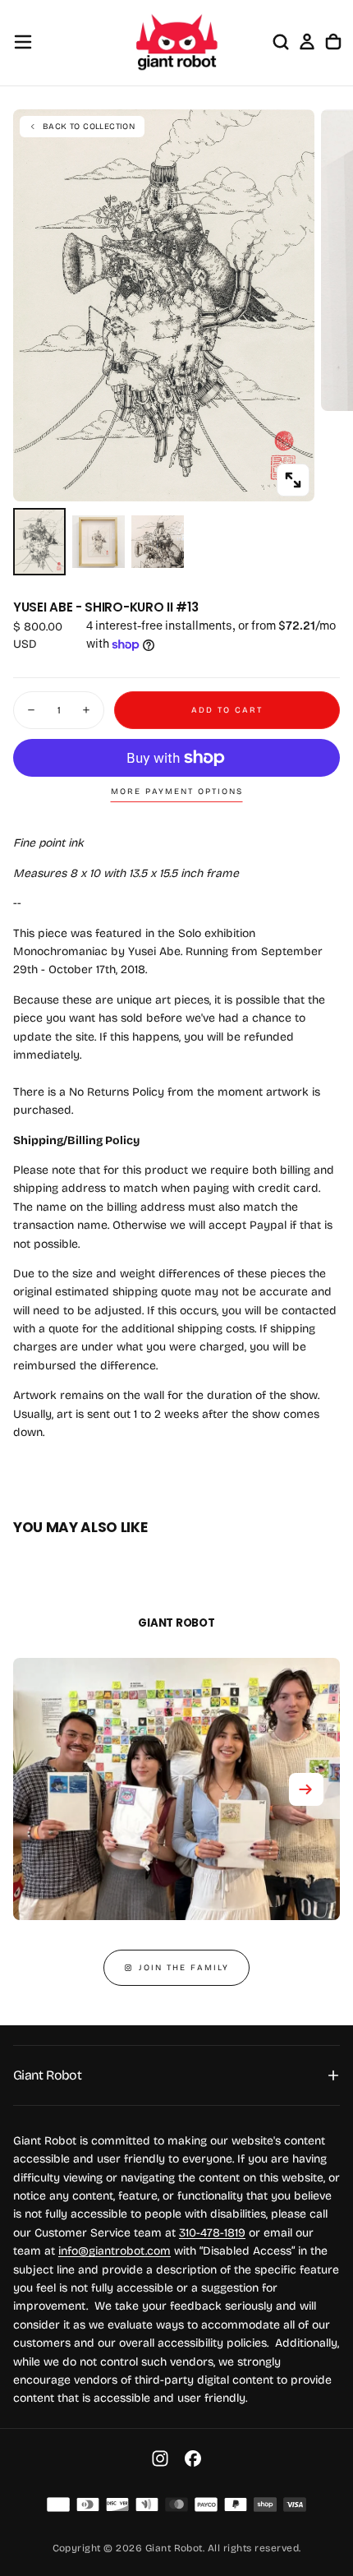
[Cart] (333, 42)
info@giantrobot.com (115, 2251)
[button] (23, 42)
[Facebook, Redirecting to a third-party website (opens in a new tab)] (193, 2458)
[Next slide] (306, 1789)
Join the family (184, 1968)
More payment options (177, 792)
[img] (58, 2504)
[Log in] (307, 42)
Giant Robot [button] (47, 2075)
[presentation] (293, 480)
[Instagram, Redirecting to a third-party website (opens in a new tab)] (160, 2458)
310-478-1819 (212, 2233)
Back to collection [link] (89, 127)
